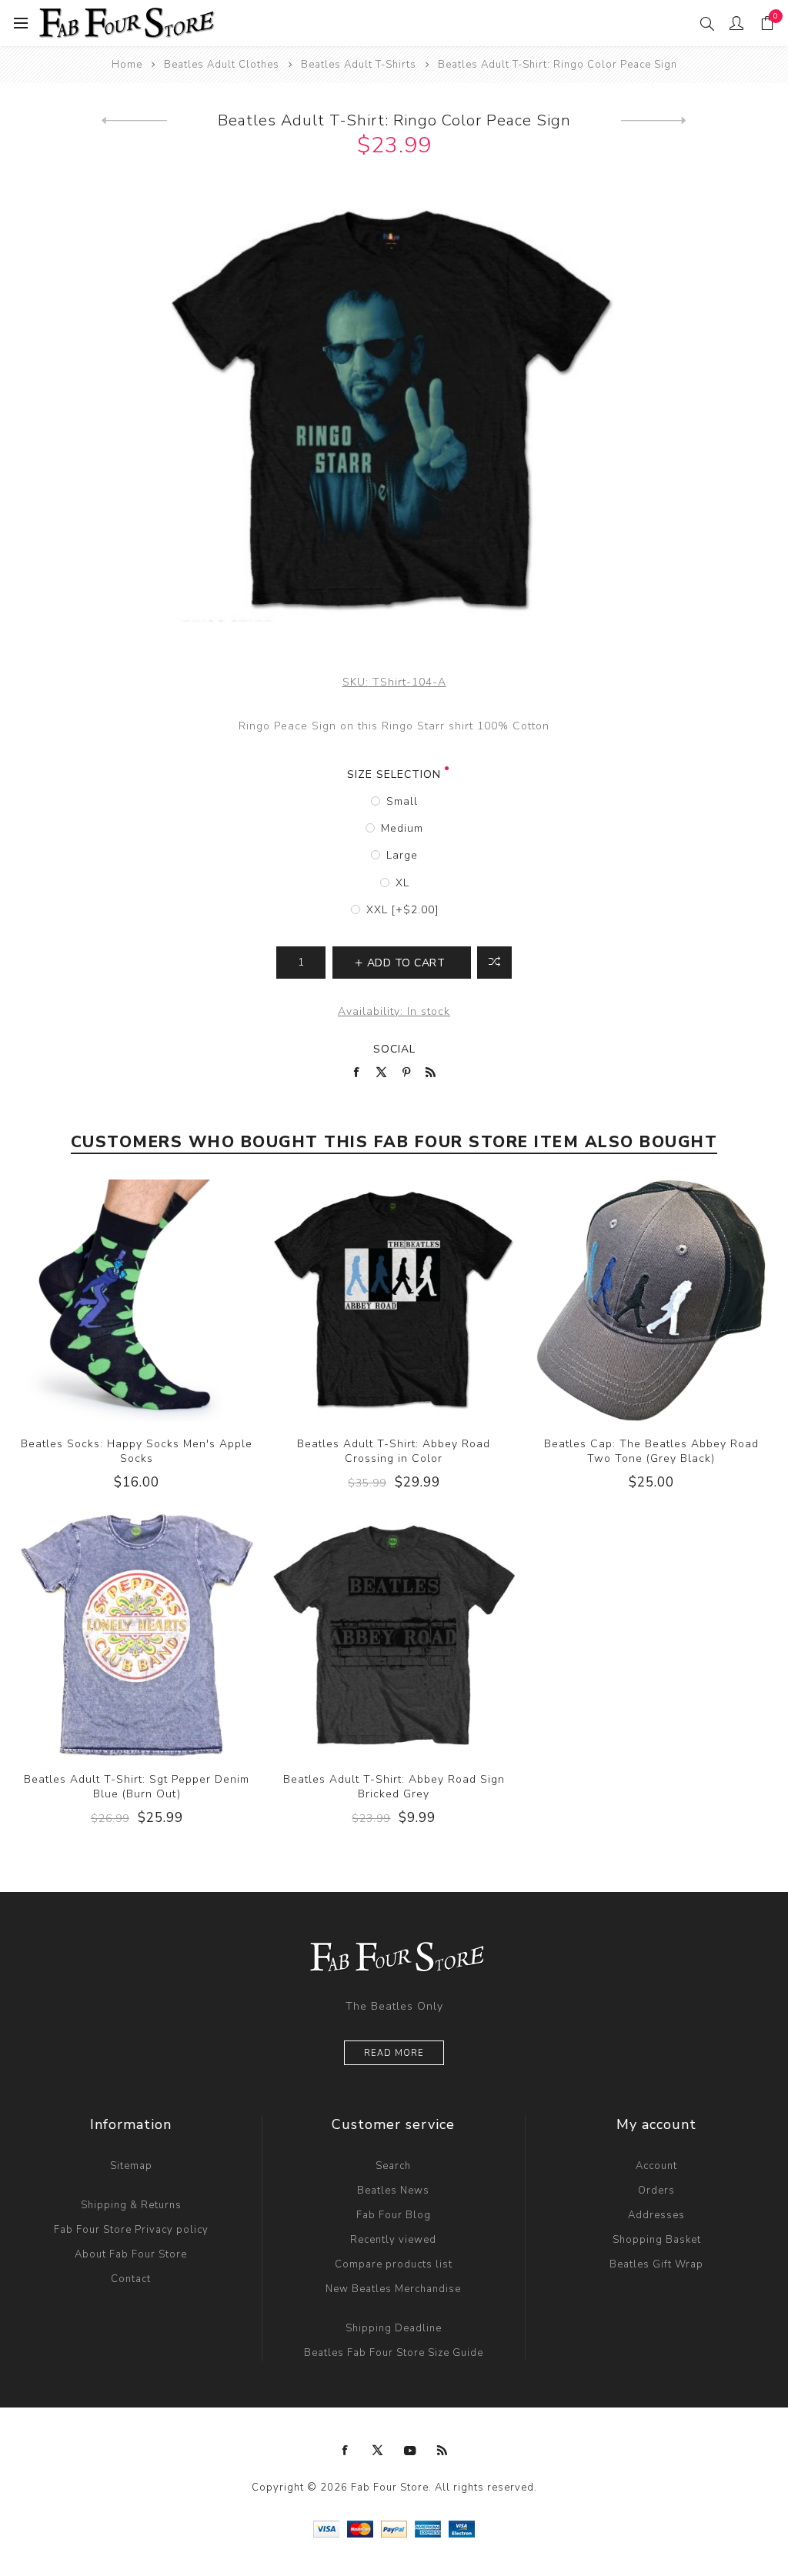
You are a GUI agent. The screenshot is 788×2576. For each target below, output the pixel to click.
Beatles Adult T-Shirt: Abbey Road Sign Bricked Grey (394, 1787)
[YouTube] (410, 2451)
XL (402, 883)
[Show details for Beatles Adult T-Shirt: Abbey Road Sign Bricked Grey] (394, 1635)
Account (656, 2166)
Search (393, 2166)
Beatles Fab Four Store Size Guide (394, 2353)
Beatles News (393, 2191)
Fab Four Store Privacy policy (131, 2230)
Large (402, 855)
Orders (656, 2191)
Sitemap (131, 2166)
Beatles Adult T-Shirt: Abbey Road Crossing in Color (394, 1451)
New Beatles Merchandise (393, 2289)
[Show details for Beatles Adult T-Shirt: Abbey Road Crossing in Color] (394, 1301)
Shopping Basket (657, 2240)
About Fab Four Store (131, 2254)
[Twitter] (378, 2451)
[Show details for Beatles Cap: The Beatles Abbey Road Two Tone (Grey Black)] (651, 1301)
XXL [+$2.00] (402, 910)
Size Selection (394, 774)
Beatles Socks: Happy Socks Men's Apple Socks (137, 1451)
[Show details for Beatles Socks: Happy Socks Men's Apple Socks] (137, 1301)
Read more (394, 2053)
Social (394, 1049)
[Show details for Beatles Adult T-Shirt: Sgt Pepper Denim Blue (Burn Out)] (137, 1635)
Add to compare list (494, 963)
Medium (402, 828)
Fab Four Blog (394, 2215)
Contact (131, 2279)
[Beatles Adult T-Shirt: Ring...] (654, 121)
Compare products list (394, 2264)
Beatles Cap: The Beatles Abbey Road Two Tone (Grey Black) (651, 1451)
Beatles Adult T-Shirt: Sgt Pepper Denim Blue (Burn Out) (137, 1787)
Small (402, 801)
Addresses (656, 2215)
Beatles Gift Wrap (656, 2264)
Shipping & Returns (131, 2205)
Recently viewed (393, 2240)
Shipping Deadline (394, 2328)
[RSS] (442, 2451)
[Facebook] (346, 2451)
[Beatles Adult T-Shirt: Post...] (134, 121)
